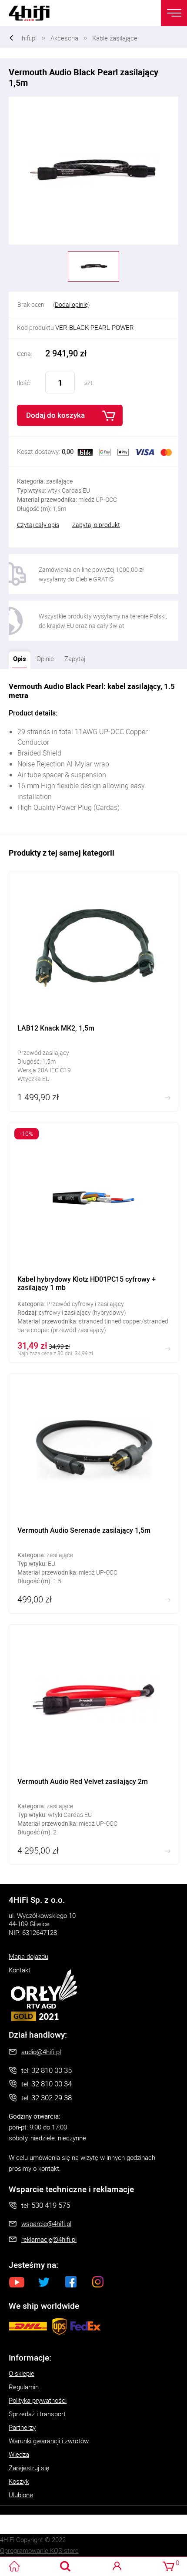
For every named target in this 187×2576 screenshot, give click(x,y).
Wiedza (19, 2454)
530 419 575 (51, 2205)
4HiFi (35, 13)
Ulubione (21, 2495)
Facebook (71, 2282)
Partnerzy (22, 2427)
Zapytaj (73, 657)
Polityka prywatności (38, 2400)
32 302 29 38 (52, 2097)
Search (65, 2566)
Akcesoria (64, 38)
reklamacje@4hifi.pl (49, 2239)
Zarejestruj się (29, 2468)
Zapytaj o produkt (96, 525)
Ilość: (24, 383)
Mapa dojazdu (28, 1956)
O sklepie (22, 2373)
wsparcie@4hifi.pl (46, 2223)
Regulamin (24, 2387)
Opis (17, 657)
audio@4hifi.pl (41, 2052)
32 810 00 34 (52, 2084)
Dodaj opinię (71, 304)
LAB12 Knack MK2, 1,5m (93, 991)
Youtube (17, 2282)
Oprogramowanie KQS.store (39, 2550)
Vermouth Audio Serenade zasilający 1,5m (93, 1493)
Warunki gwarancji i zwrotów (49, 2441)
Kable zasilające (115, 38)
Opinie (45, 658)
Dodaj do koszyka (55, 415)
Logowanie (117, 2566)
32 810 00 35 (52, 2070)
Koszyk (19, 2481)
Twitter (44, 2282)
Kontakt (20, 1970)
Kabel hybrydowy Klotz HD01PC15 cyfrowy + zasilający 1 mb (93, 1242)
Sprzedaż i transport (37, 2414)
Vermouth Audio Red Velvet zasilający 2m (93, 1745)
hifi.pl (29, 38)
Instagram (98, 2282)
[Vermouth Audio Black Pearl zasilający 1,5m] (93, 171)
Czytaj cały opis (38, 525)
